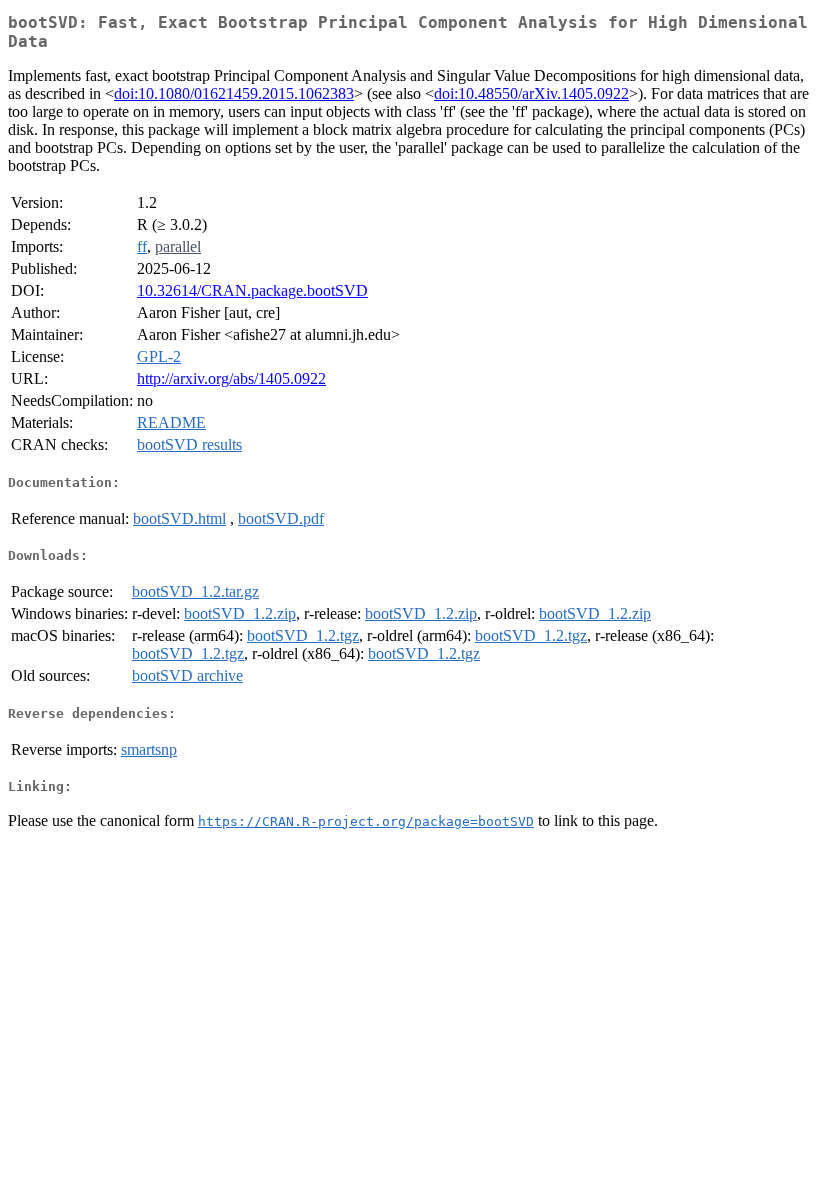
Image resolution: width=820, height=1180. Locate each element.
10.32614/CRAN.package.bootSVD (252, 290)
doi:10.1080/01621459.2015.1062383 (234, 93)
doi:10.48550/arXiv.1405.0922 (531, 93)
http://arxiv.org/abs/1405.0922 (231, 378)
